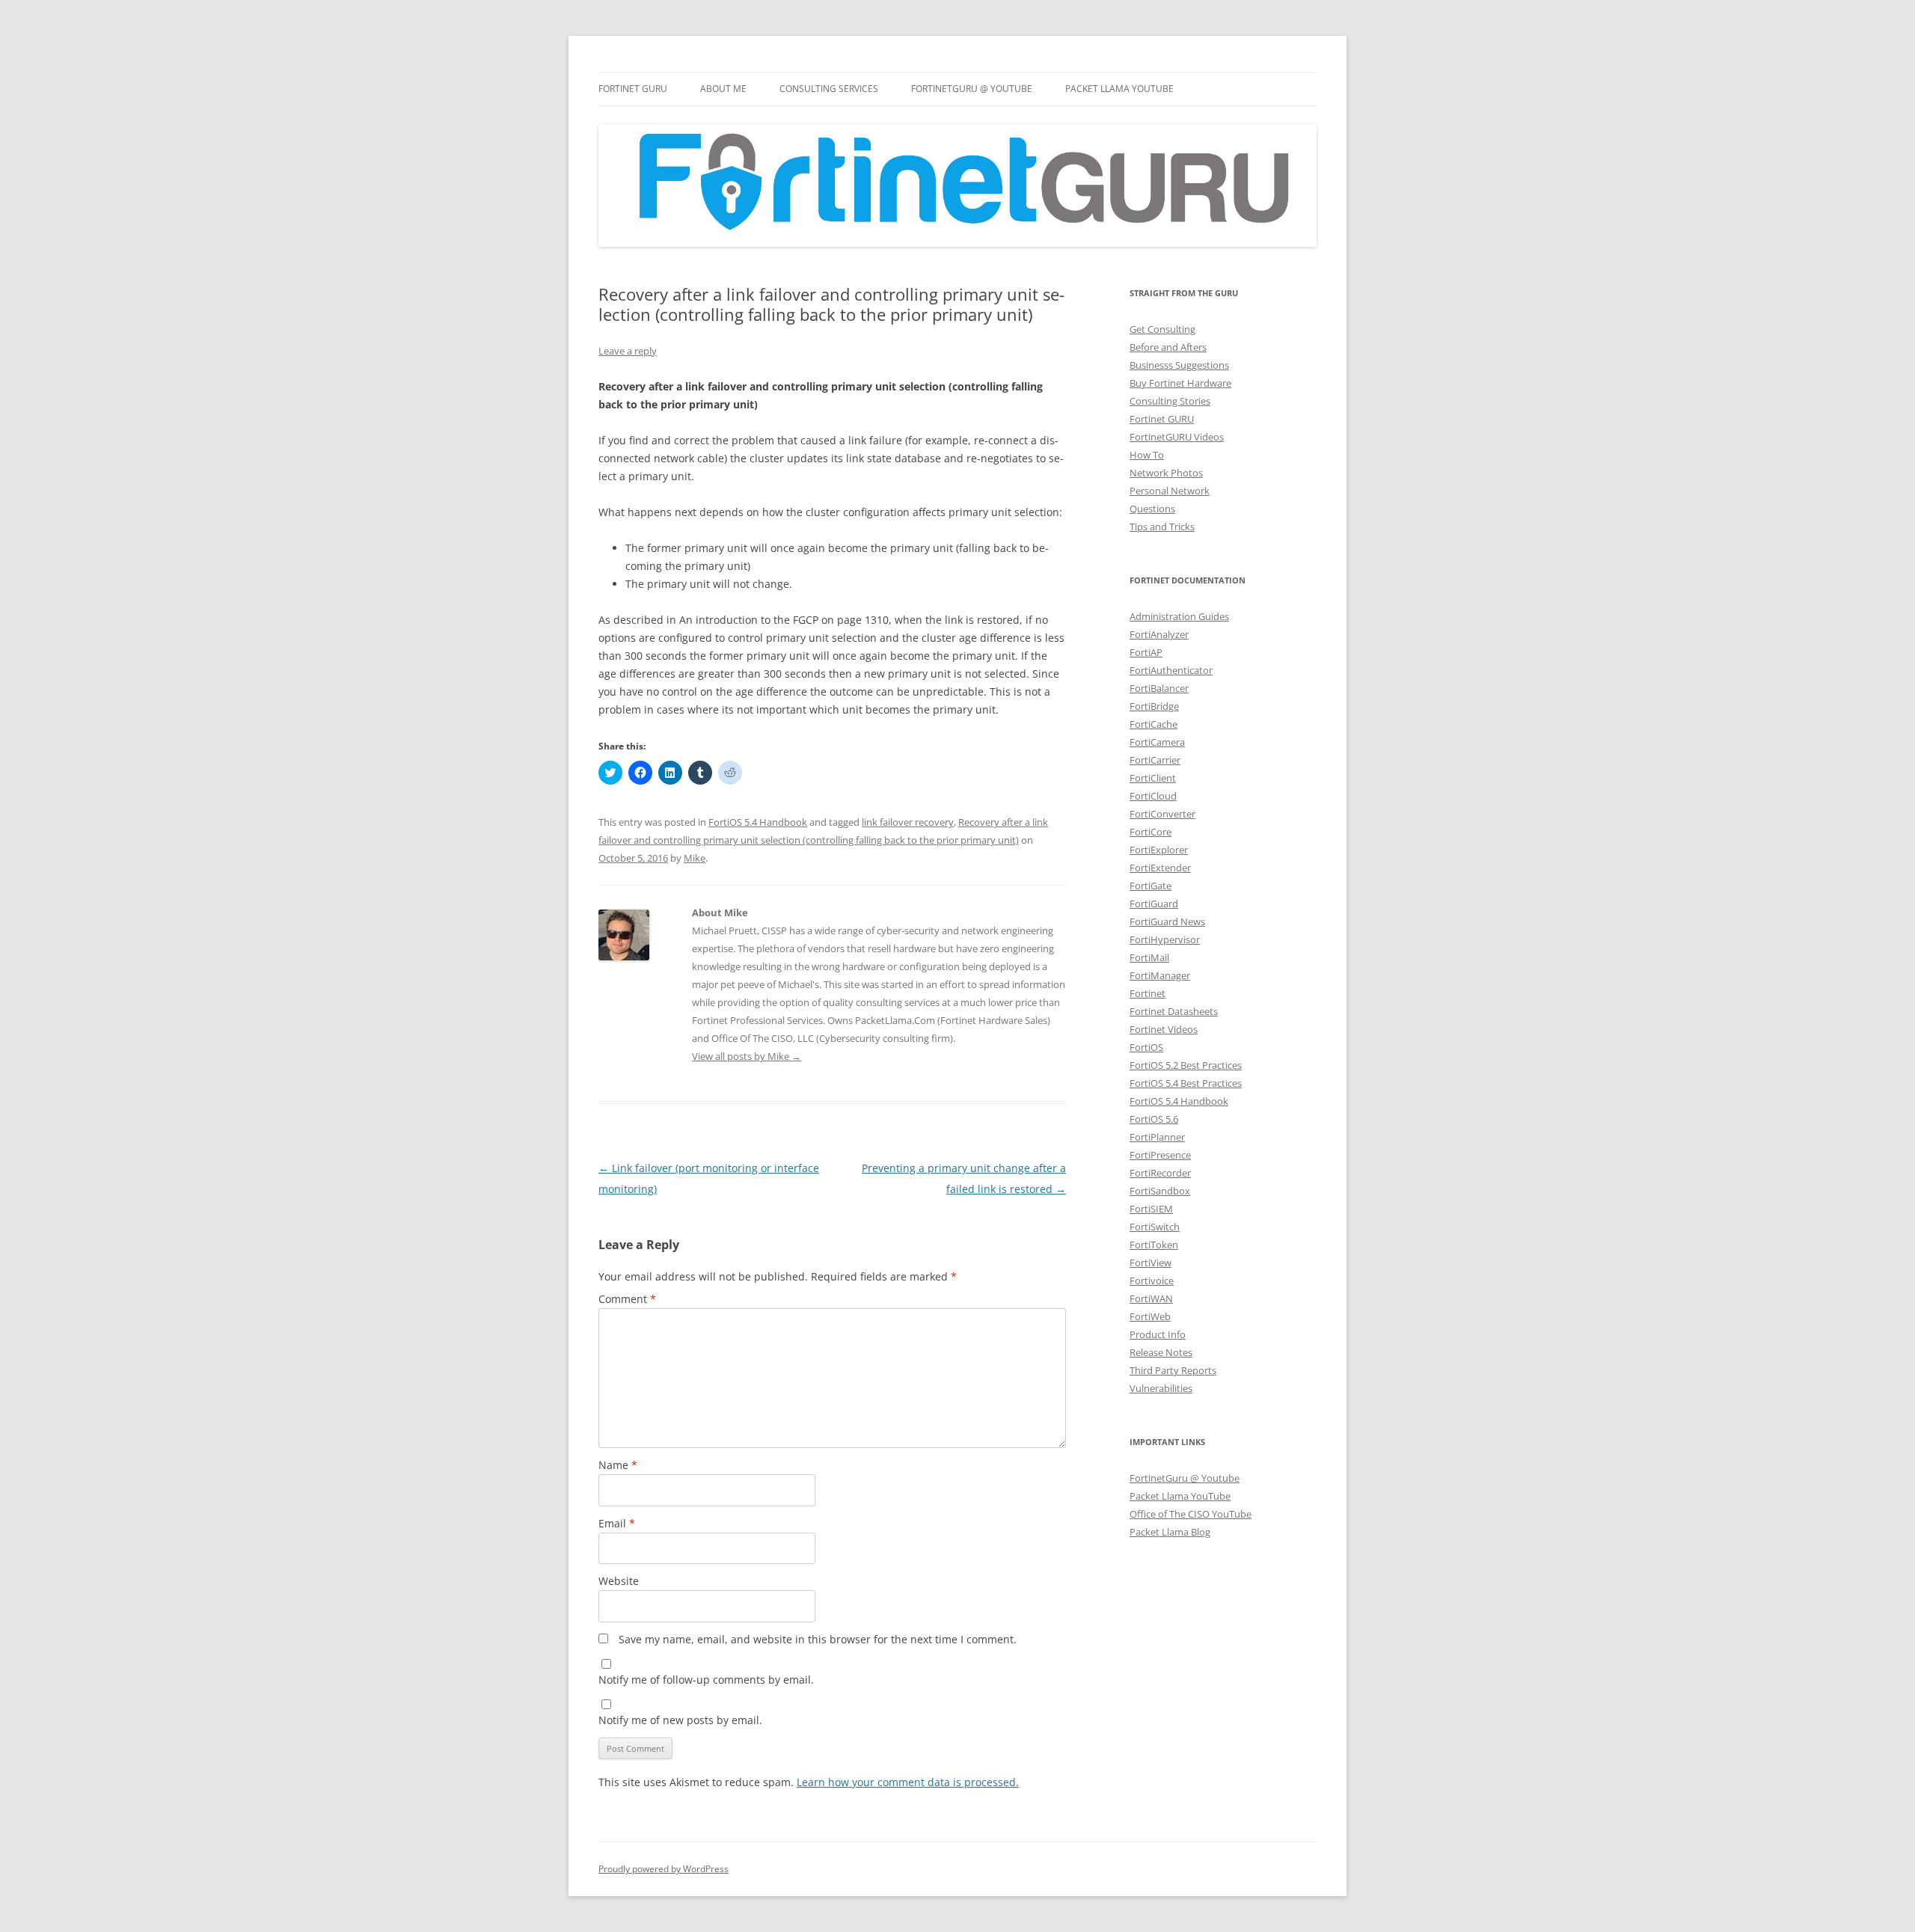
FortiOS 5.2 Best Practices (1186, 1065)
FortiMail (1149, 957)
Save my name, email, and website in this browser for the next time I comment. (818, 1639)
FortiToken (1154, 1245)
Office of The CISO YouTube (1191, 1514)
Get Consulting (1162, 329)
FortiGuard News (1167, 921)
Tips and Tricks (1162, 527)
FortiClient (1153, 778)
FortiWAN (1151, 1298)
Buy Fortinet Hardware (1180, 383)
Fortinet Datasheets (1174, 1011)
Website (619, 1581)
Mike (695, 858)
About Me (723, 89)
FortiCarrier (1155, 760)
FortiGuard (1154, 904)
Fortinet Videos (1164, 1029)
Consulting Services (829, 89)
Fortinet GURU (633, 89)
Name (618, 1465)
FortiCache (1153, 724)
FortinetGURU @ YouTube (972, 89)
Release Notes (1161, 1352)
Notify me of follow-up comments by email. (706, 1680)
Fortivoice (1152, 1281)
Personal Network (1170, 491)
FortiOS (1146, 1047)
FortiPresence (1160, 1155)
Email (617, 1523)
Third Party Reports (1173, 1370)
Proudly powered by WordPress (664, 1869)
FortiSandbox (1160, 1191)
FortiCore (1150, 832)
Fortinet (1148, 993)
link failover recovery (908, 822)
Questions (1152, 509)
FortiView (1150, 1263)
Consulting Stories (1170, 401)
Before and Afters (1168, 347)
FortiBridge (1154, 706)
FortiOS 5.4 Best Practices (1186, 1083)
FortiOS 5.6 (1154, 1119)
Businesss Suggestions (1179, 365)
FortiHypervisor (1165, 939)
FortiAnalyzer (1159, 634)
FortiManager (1160, 975)
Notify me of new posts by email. (680, 1720)
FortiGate (1150, 886)
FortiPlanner (1157, 1137)
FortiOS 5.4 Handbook (758, 822)
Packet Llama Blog (1170, 1532)
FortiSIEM (1151, 1209)
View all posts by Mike (747, 1056)
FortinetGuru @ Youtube (1185, 1478)
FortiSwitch (1155, 1227)
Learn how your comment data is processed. (908, 1782)
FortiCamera (1157, 742)
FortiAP (1146, 652)
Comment (627, 1299)
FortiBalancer (1159, 688)
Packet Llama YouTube (1119, 89)
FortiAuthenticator (1171, 670)
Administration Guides (1179, 616)
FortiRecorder (1160, 1173)
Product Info (1158, 1334)
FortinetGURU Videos (1177, 437)
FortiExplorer (1159, 850)
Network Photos (1166, 473)
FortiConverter (1162, 814)
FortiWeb (1150, 1316)
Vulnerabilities (1161, 1388)
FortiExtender (1160, 868)
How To (1147, 455)
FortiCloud (1153, 796)
